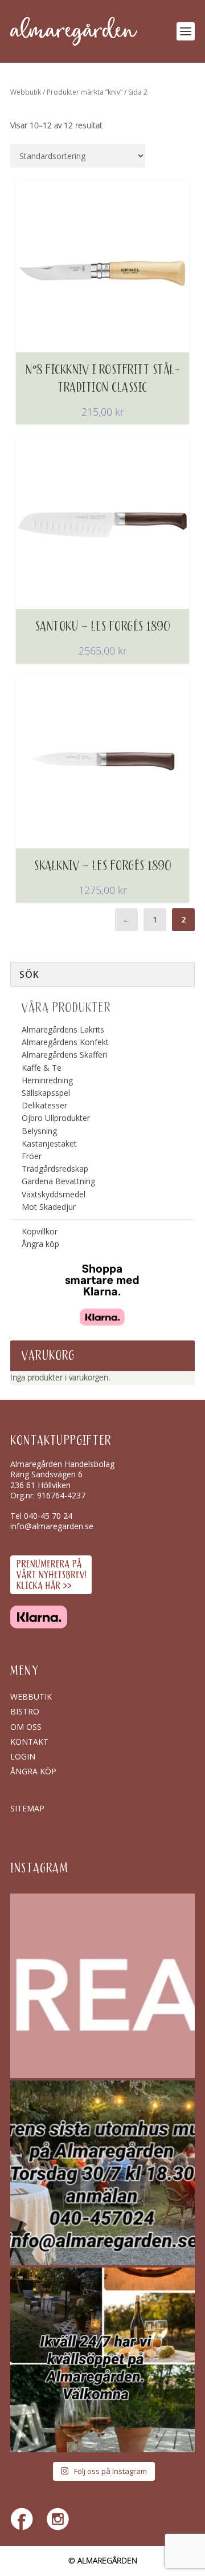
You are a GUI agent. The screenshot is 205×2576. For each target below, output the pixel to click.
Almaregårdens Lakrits (63, 1029)
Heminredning (47, 1080)
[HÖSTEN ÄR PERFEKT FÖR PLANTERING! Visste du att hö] (102, 1986)
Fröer (32, 1156)
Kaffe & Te (42, 1068)
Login (23, 1756)
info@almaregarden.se (52, 1526)
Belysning (39, 1131)
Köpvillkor (40, 1231)
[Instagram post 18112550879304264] (102, 2360)
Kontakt (29, 1742)
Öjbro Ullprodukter (56, 1118)
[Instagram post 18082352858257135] (102, 2173)
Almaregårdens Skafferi (64, 1055)
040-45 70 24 (48, 1516)
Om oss (26, 1727)
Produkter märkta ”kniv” (85, 92)
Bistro (25, 1711)
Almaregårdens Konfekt (65, 1042)
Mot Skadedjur (49, 1207)
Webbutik (26, 92)
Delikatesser (44, 1105)
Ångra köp (40, 1244)
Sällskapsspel (46, 1093)
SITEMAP (27, 1808)
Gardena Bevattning (58, 1181)
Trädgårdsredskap (55, 1169)
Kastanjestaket (49, 1143)
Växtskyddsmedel (54, 1194)
